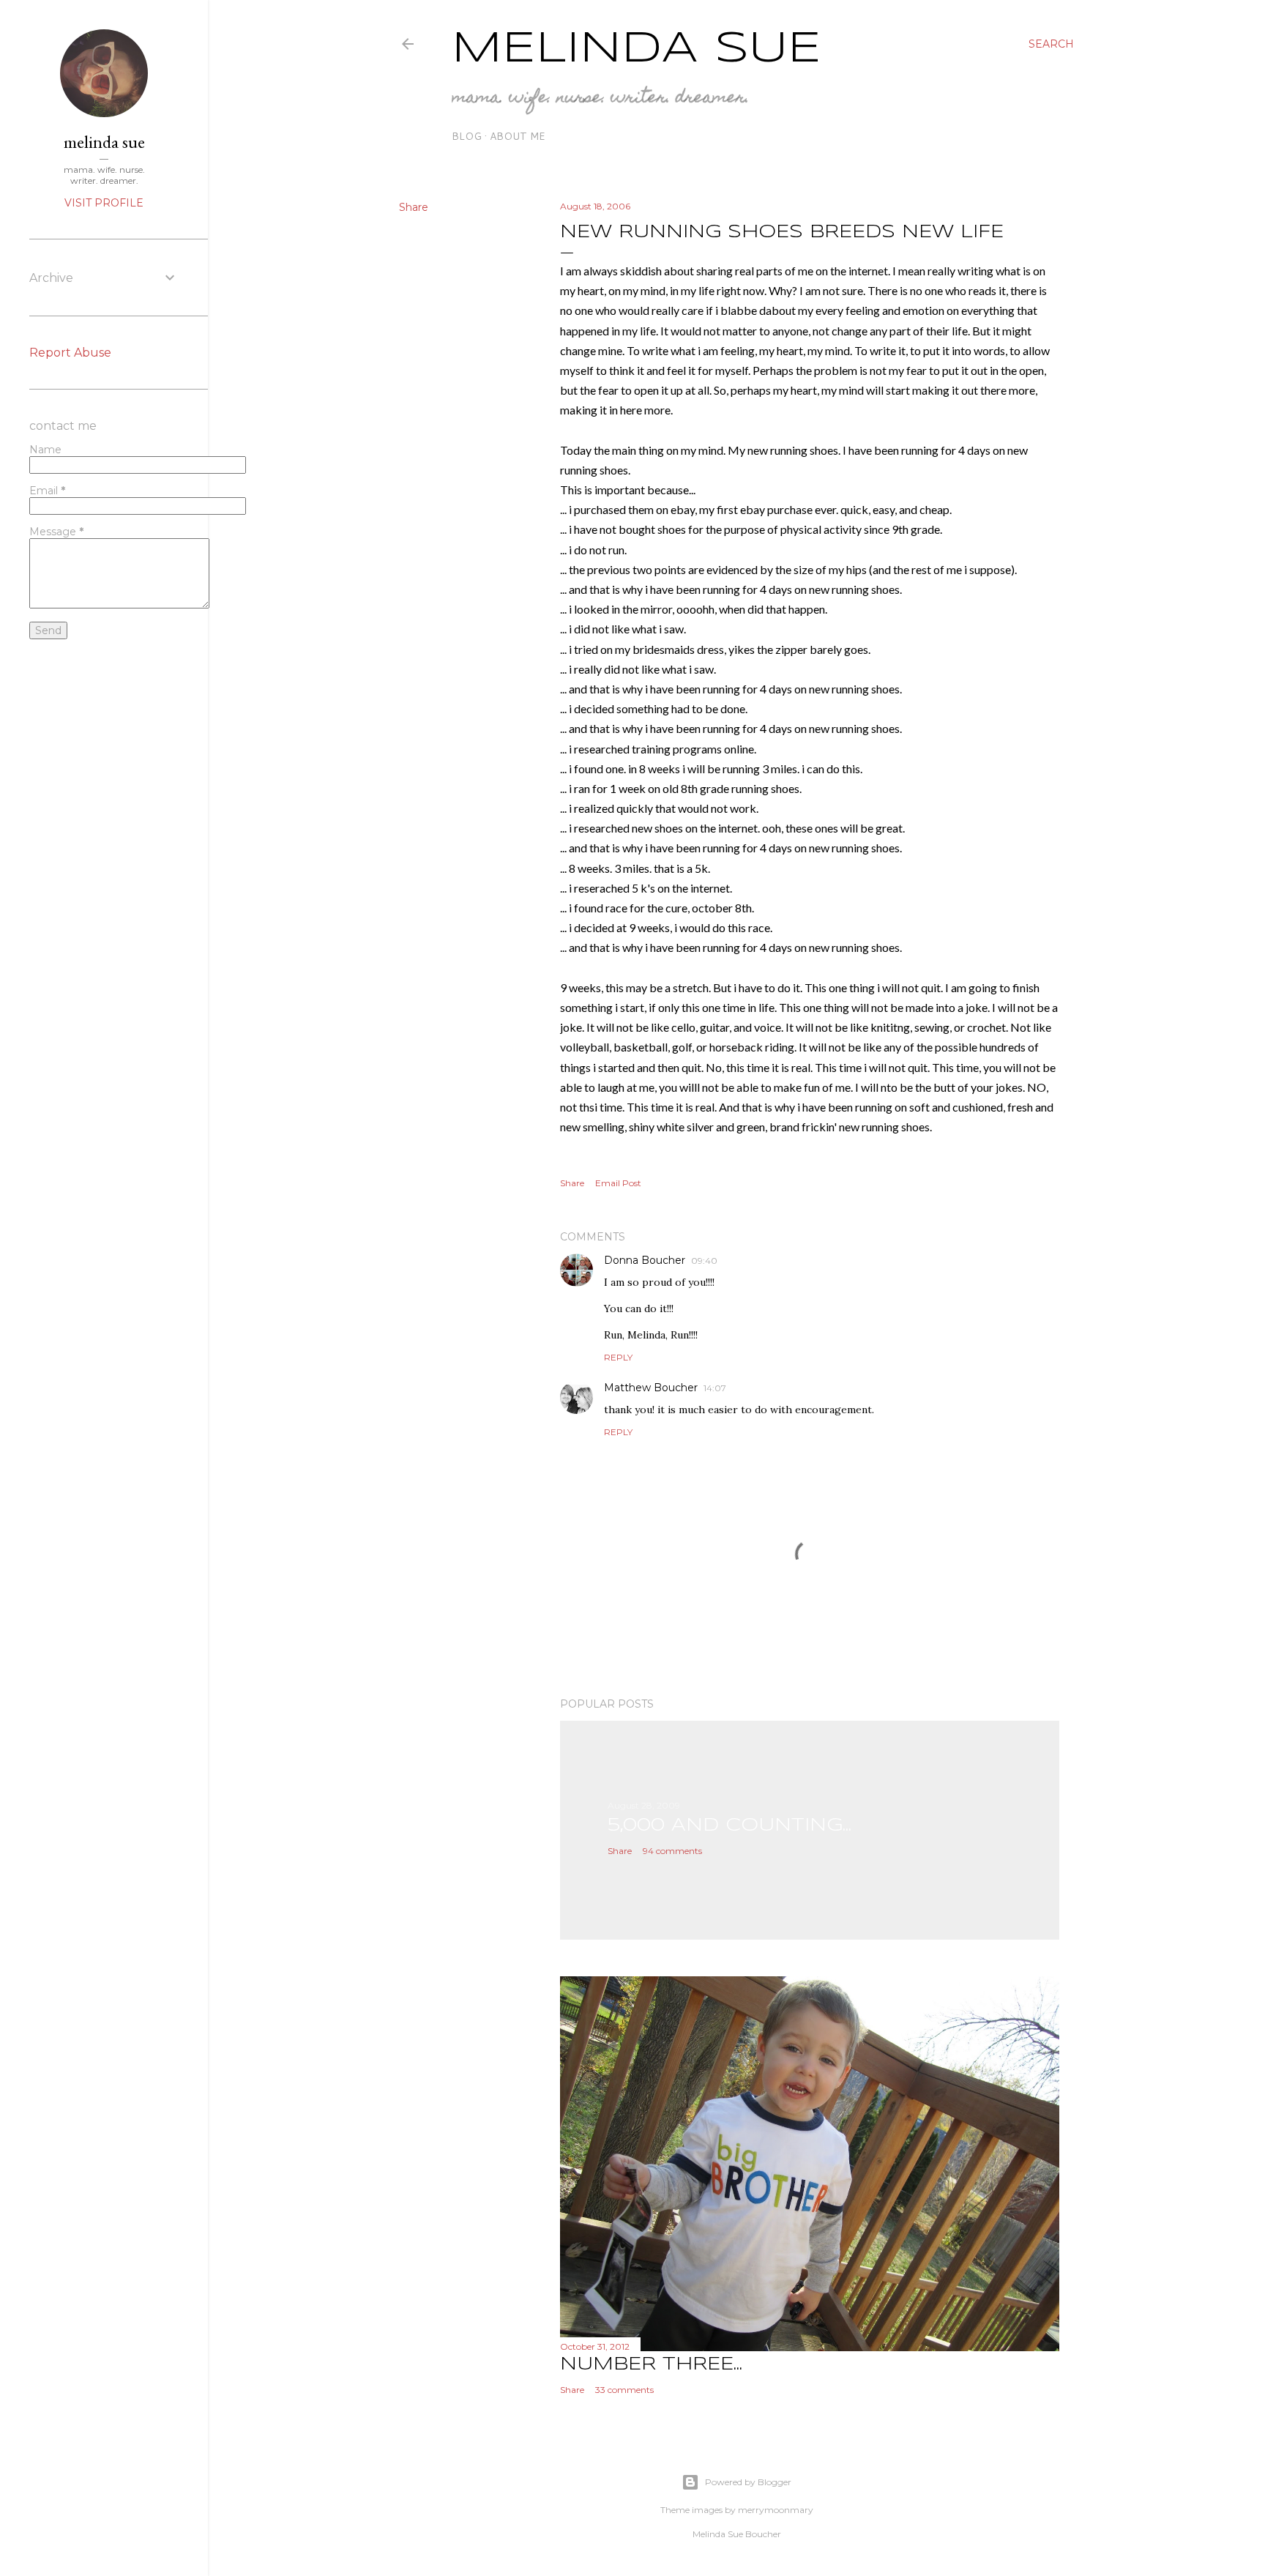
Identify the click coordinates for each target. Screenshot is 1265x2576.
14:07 (715, 1388)
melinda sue (104, 142)
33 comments (624, 2390)
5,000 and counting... (729, 1826)
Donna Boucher (645, 1260)
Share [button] (414, 207)
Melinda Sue (637, 49)
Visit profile (104, 203)
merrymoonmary (776, 2510)
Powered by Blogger (748, 2482)
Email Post (618, 1183)
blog (467, 136)
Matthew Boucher (651, 1388)
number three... (651, 2365)
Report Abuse (70, 353)
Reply (618, 1357)
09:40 (704, 1261)
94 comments (672, 1851)
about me (518, 136)
